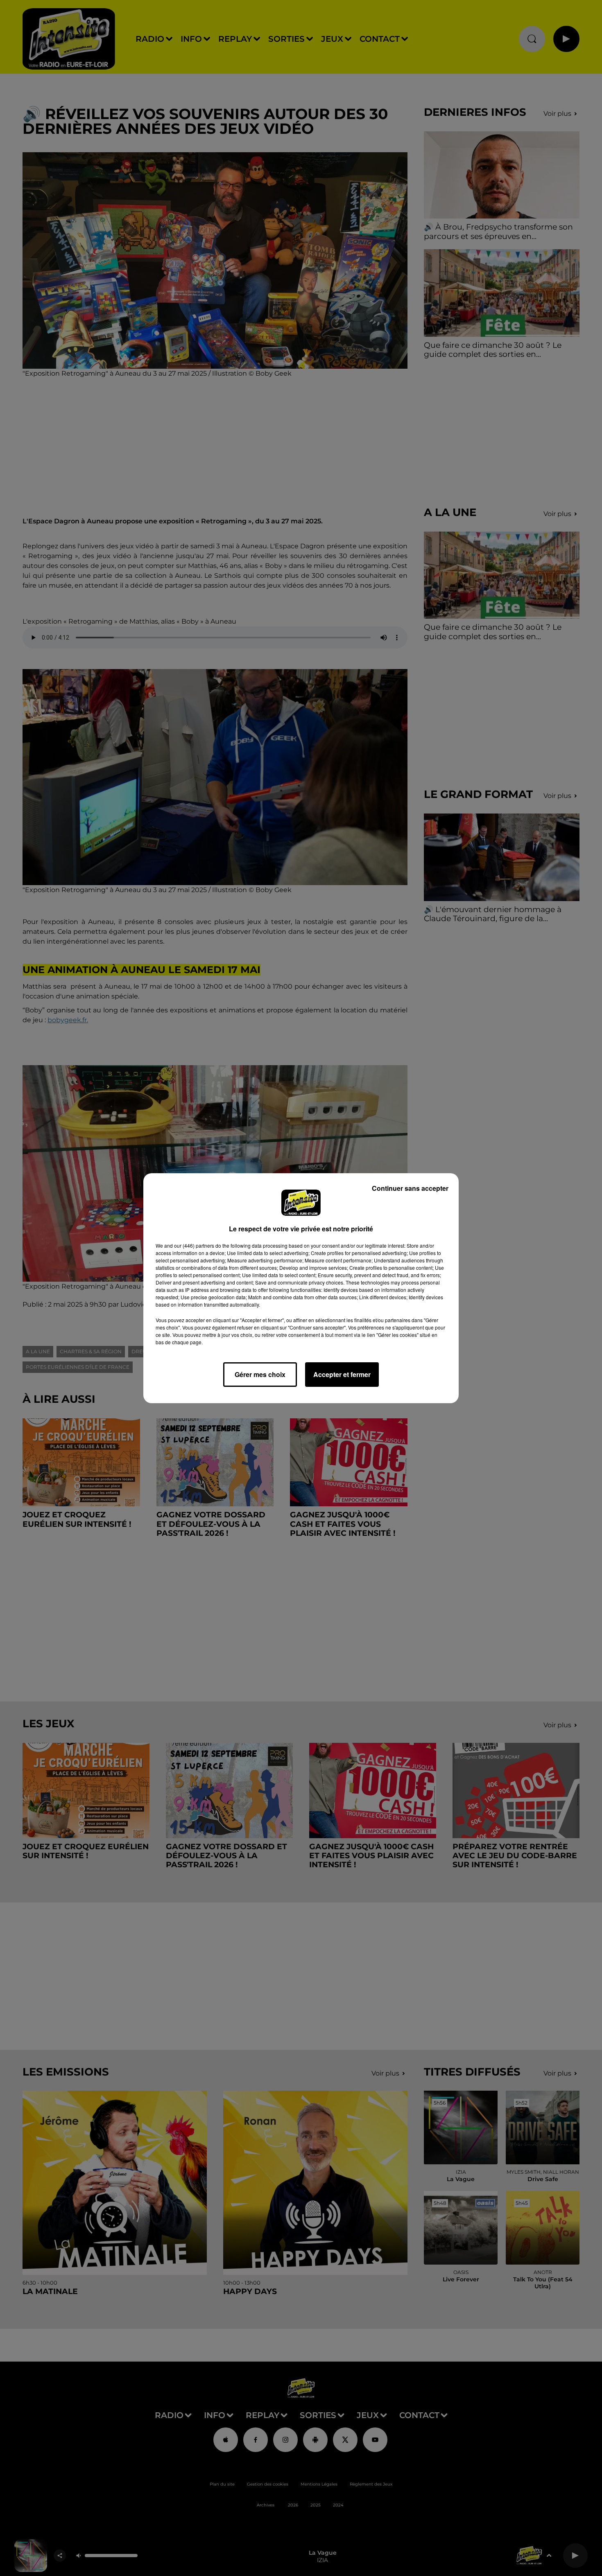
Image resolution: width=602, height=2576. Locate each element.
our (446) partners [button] (194, 1245)
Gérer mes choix (260, 1374)
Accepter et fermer (342, 1374)
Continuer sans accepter (410, 1188)
